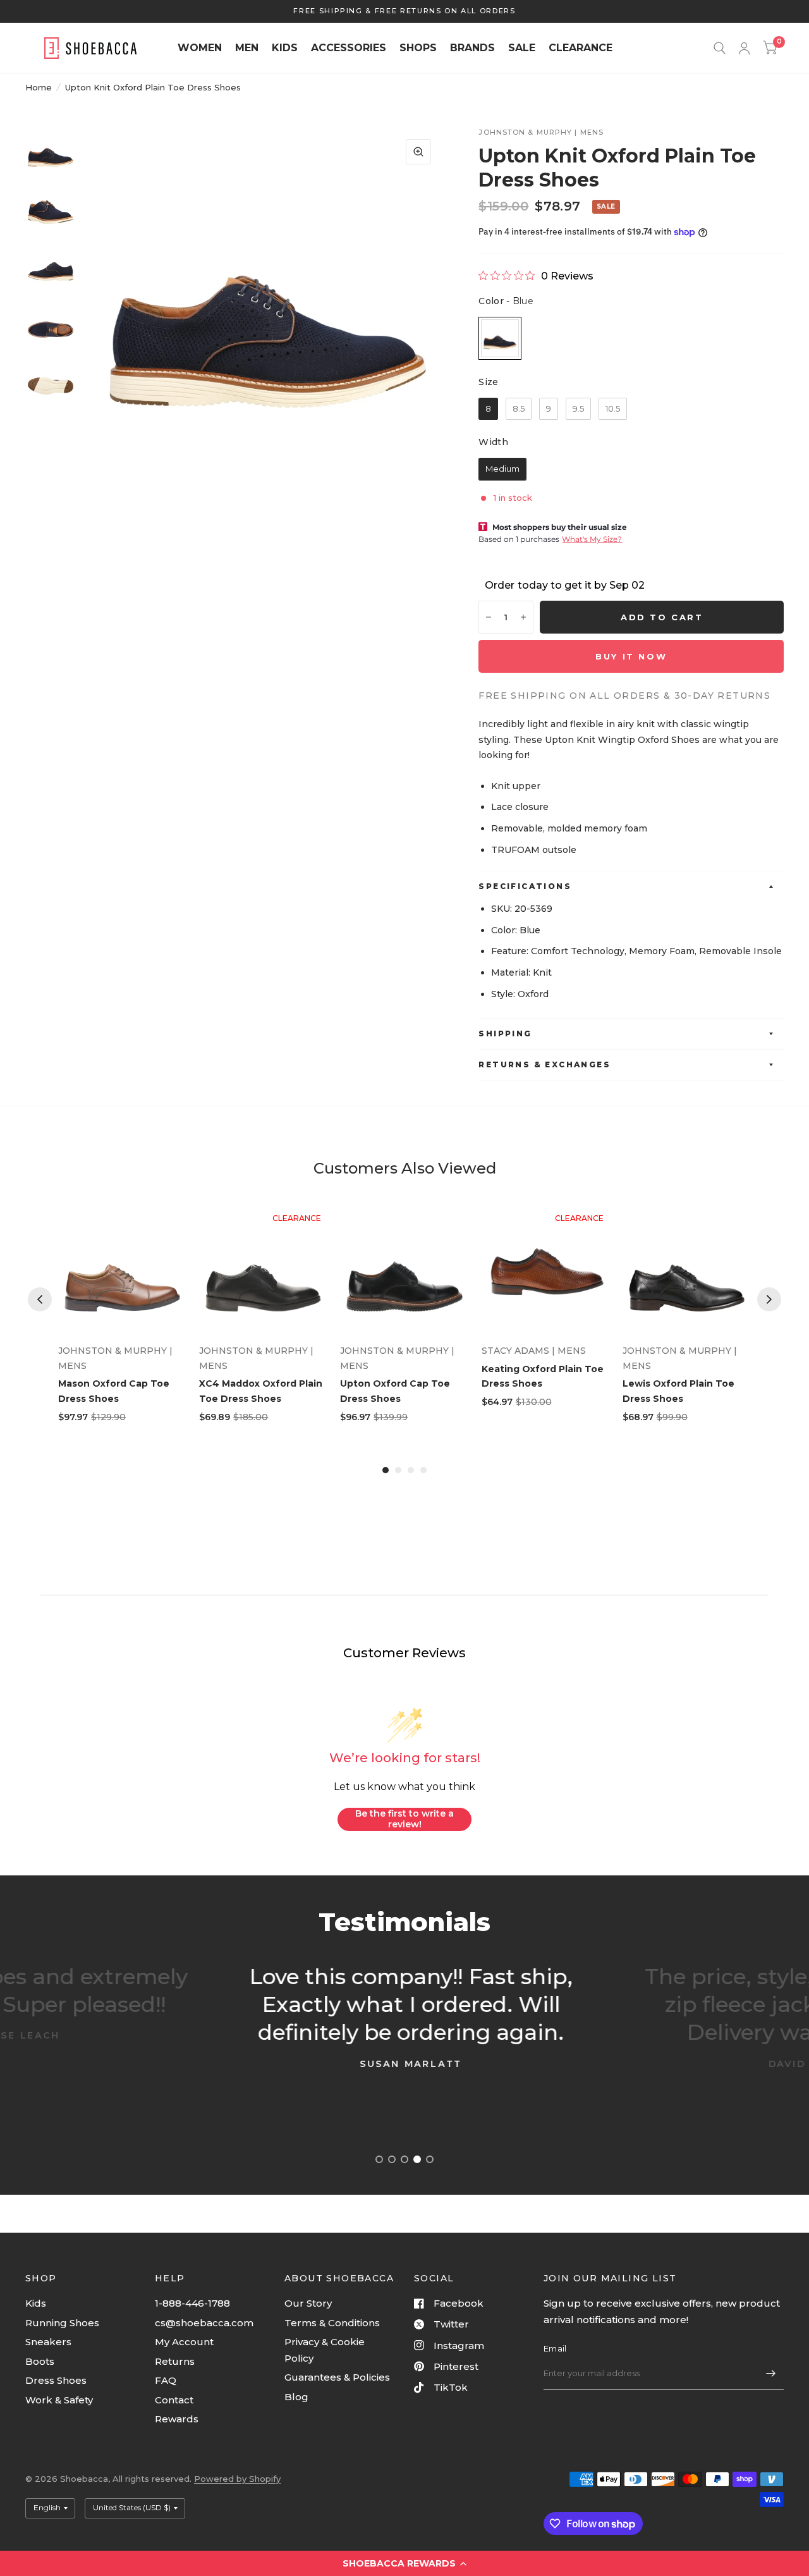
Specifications (525, 886)
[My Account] (744, 48)
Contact (174, 2400)
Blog (296, 2397)
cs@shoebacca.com (204, 2323)
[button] (404, 2563)
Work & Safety (59, 2400)
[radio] (500, 338)
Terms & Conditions (332, 2323)
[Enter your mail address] (771, 2373)
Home (39, 87)
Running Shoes (62, 2323)
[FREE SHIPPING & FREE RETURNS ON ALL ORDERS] (404, 11)
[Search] (720, 48)
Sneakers (48, 2342)
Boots (40, 2361)
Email (555, 2348)
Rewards (177, 2419)
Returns (175, 2361)
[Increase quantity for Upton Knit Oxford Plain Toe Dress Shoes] (523, 617)
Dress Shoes (56, 2380)
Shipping (505, 1033)
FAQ (166, 2380)
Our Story (308, 2303)
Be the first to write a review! (404, 1819)
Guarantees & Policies (337, 2377)
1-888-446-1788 (192, 2303)
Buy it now (631, 656)
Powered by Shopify (237, 2479)
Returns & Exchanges (544, 1064)
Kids (36, 2303)
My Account (184, 2342)
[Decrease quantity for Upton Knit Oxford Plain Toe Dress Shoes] (489, 617)
